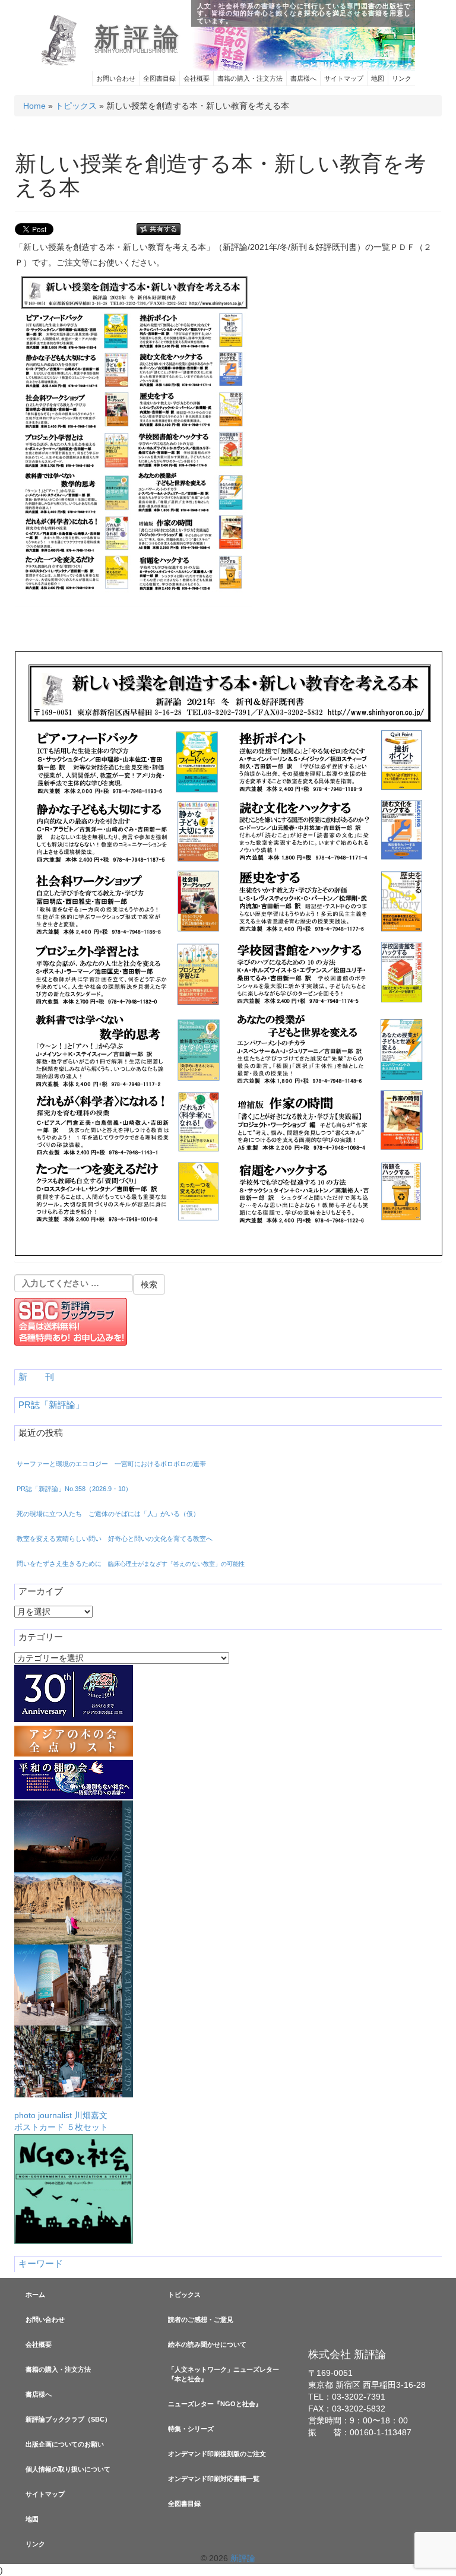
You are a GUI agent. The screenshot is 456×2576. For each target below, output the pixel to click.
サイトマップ (344, 78)
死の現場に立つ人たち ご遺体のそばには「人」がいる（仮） (108, 1514)
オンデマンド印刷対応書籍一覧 (214, 2479)
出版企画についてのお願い (65, 2444)
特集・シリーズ (191, 2429)
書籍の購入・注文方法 (250, 78)
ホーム (35, 2295)
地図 (378, 78)
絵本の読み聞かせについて (207, 2344)
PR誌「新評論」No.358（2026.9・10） (74, 1489)
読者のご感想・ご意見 (201, 2319)
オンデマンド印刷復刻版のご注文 (217, 2454)
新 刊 (36, 1377)
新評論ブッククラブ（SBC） (68, 2419)
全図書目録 (159, 78)
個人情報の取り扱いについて (68, 2469)
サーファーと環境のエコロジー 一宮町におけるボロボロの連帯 (111, 1464)
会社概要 (197, 78)
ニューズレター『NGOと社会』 (215, 2404)
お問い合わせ (116, 78)
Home (34, 106)
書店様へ (303, 78)
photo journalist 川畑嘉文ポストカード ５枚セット (61, 2121)
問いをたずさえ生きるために (131, 1564)
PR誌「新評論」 (51, 1405)
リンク (402, 78)
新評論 (139, 37)
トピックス (76, 106)
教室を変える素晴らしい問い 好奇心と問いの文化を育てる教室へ (115, 1539)
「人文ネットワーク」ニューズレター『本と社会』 (224, 2374)
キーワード (41, 2264)
